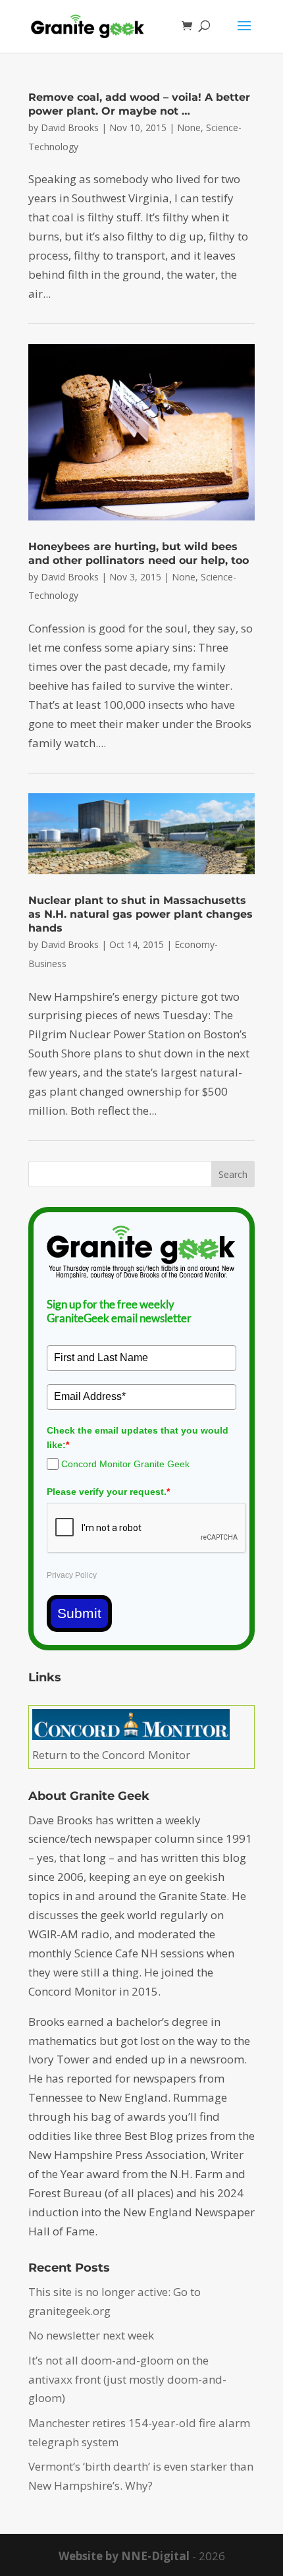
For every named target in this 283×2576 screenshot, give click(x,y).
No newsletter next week (91, 2335)
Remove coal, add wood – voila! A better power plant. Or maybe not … (139, 104)
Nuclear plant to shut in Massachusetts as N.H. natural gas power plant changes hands (141, 914)
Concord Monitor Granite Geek (125, 1464)
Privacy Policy (72, 1575)
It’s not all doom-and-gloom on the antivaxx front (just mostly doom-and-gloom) (127, 2379)
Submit (79, 1613)
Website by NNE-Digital (124, 2556)
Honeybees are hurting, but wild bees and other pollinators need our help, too (139, 553)
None (189, 127)
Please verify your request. (108, 1492)
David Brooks (70, 127)
